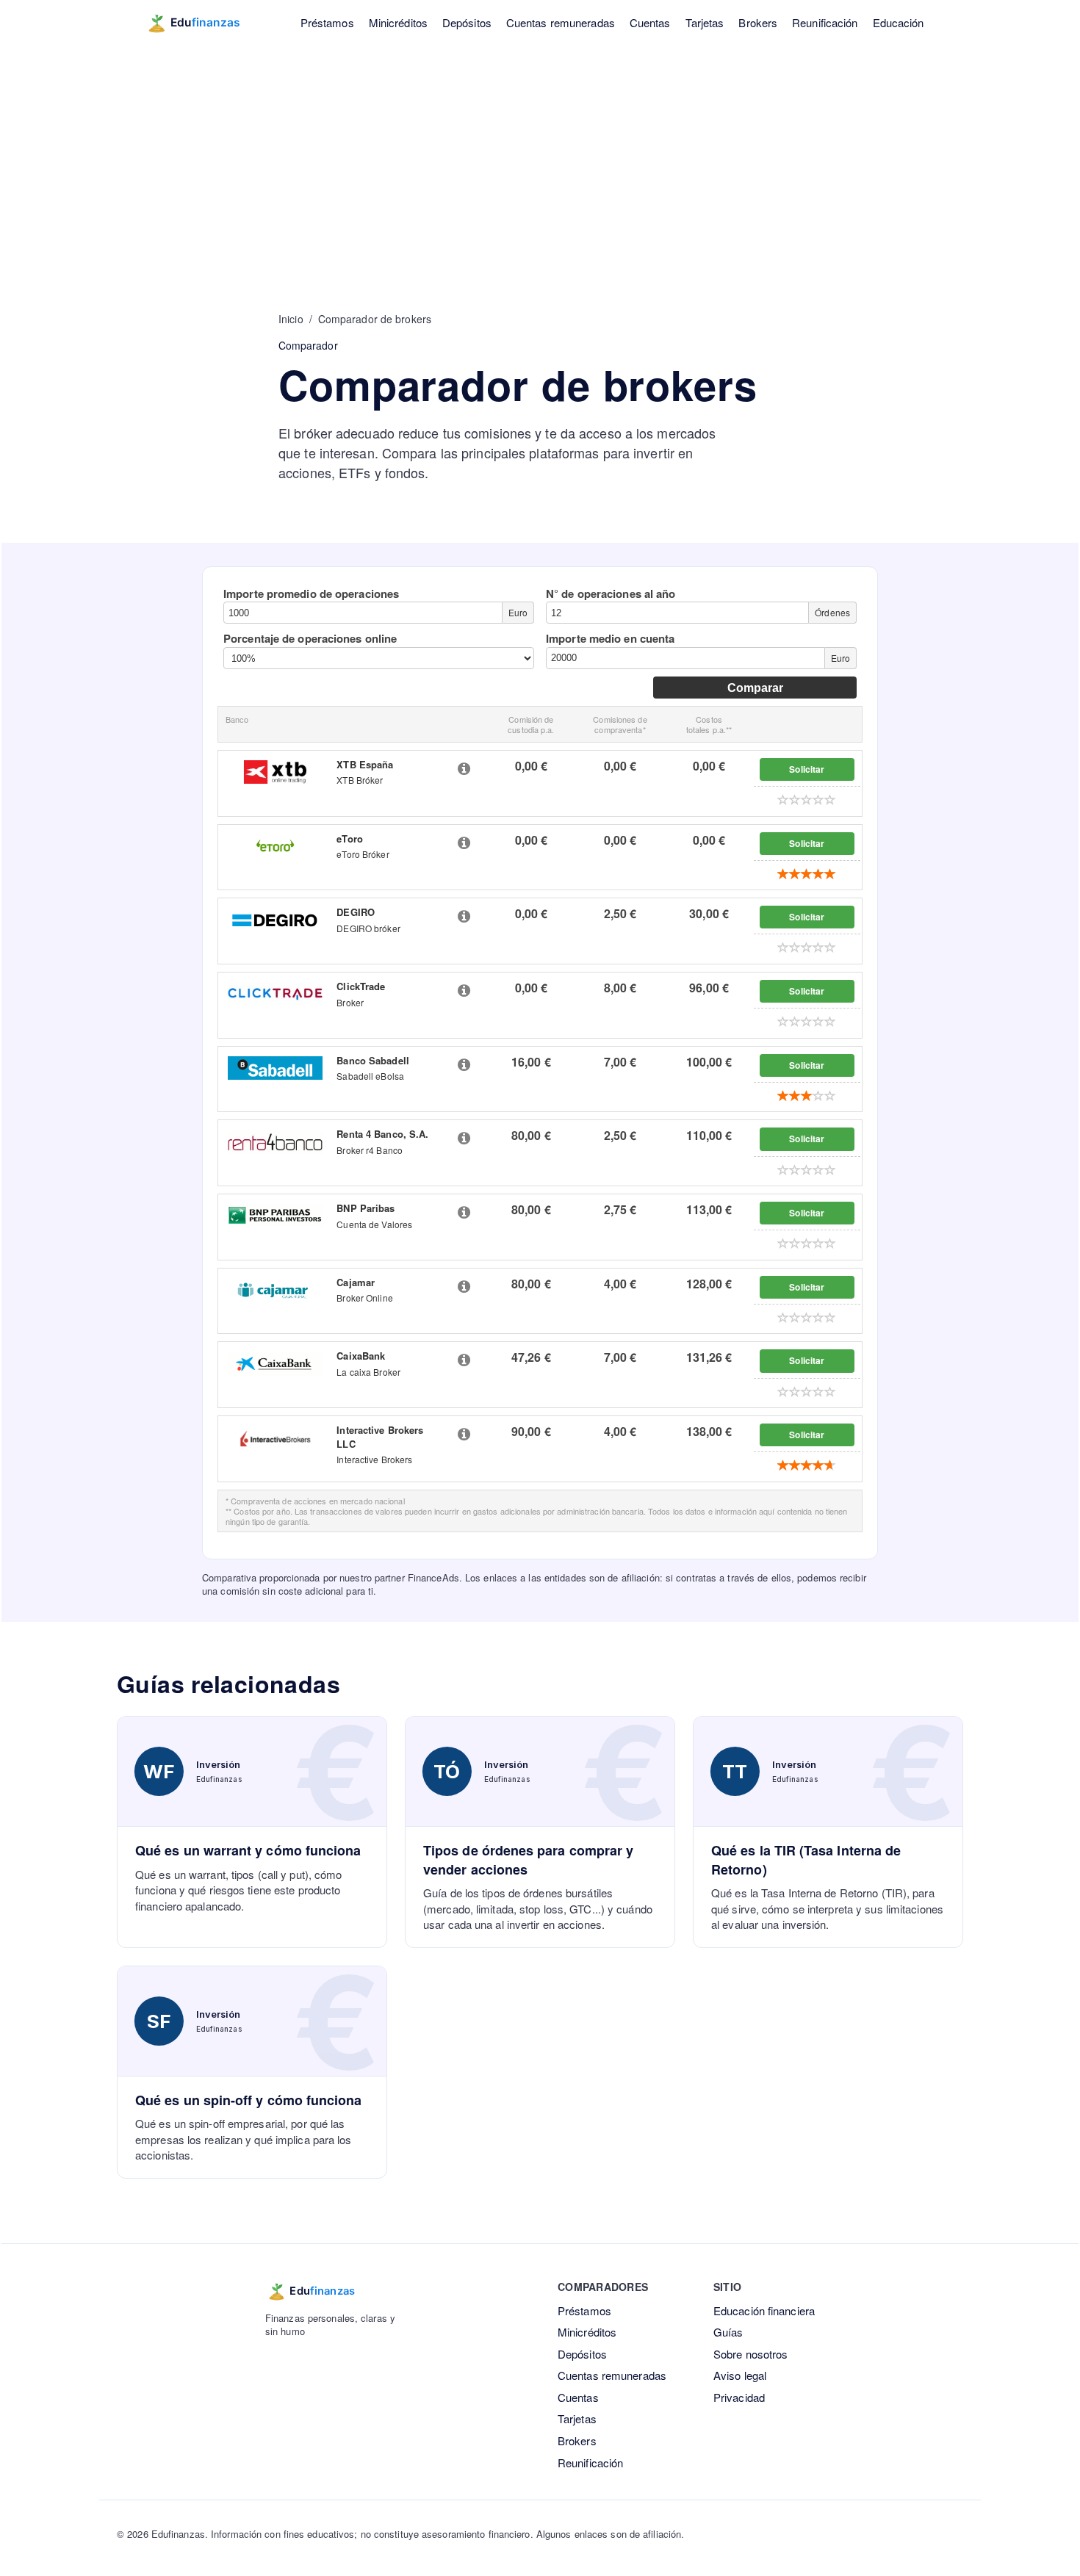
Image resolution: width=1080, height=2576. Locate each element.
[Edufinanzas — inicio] (203, 23)
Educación (899, 22)
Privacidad (739, 2397)
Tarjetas (705, 22)
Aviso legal (740, 2375)
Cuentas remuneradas (561, 22)
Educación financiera (764, 2310)
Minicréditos (398, 22)
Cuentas (650, 22)
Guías (728, 2332)
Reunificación (825, 22)
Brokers (758, 22)
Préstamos (327, 22)
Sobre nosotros (750, 2354)
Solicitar (807, 769)
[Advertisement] (540, 154)
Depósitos (467, 22)
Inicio (291, 319)
